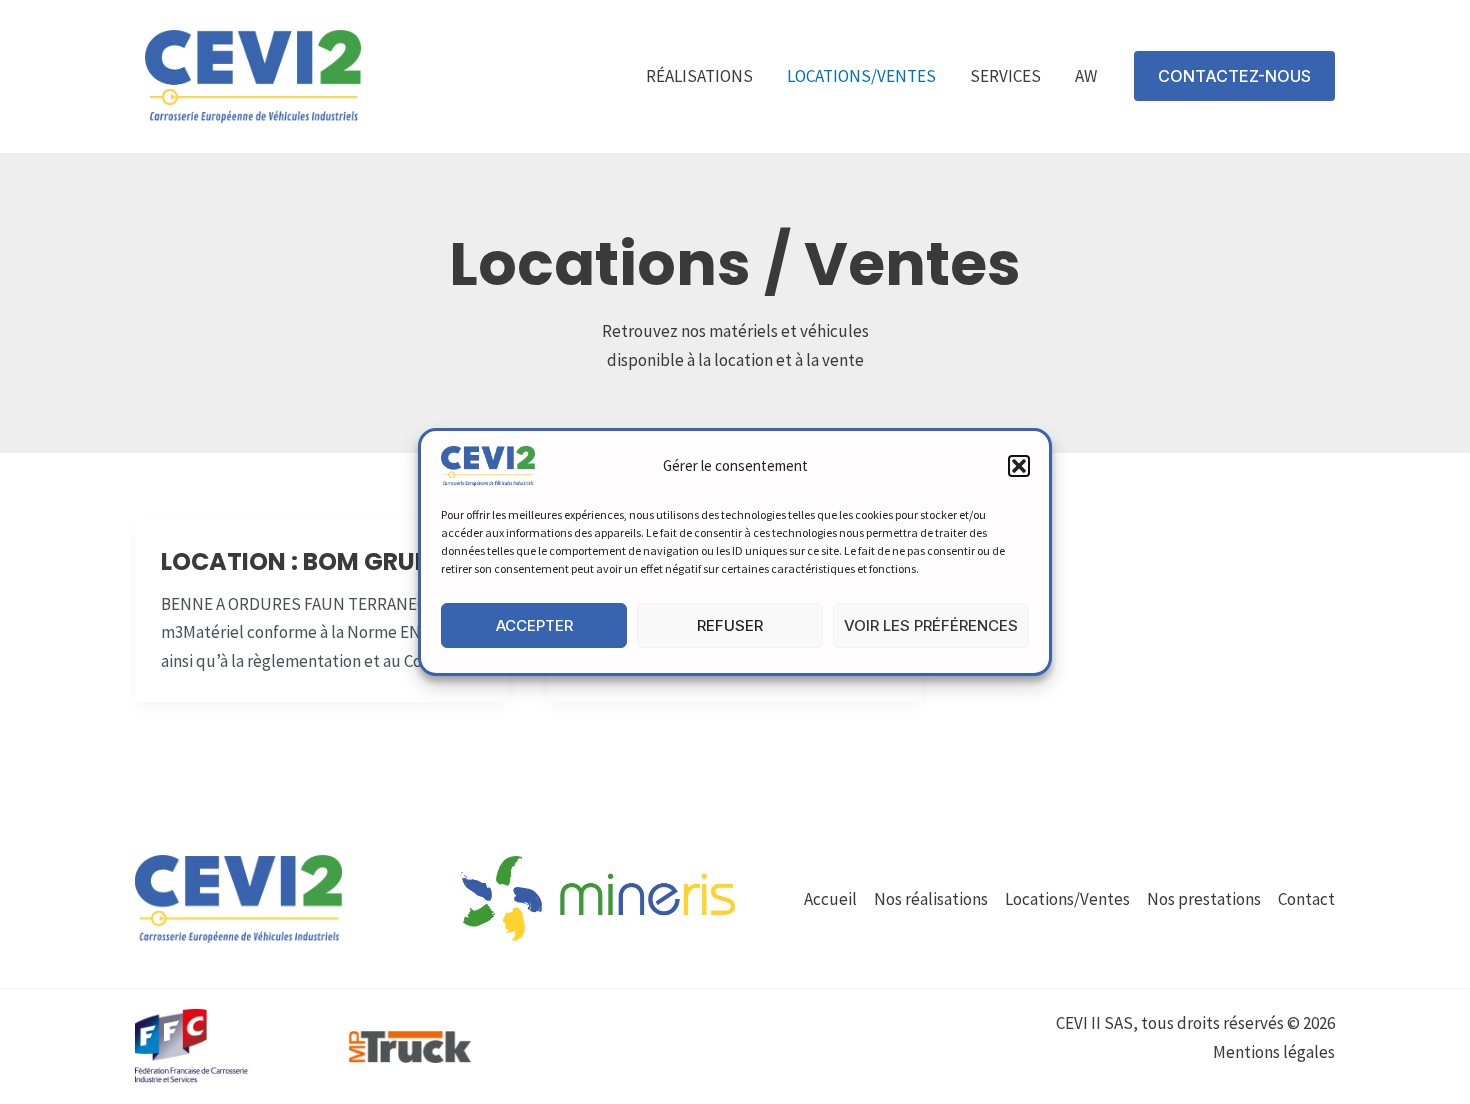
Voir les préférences (931, 625)
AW (1086, 76)
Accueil (830, 899)
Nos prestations (1204, 899)
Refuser (730, 625)
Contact (1306, 899)
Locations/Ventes (861, 76)
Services (1005, 76)
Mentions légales (1274, 1052)
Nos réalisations (931, 899)
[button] (1019, 466)
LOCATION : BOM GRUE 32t (316, 561)
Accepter (534, 625)
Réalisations (699, 76)
